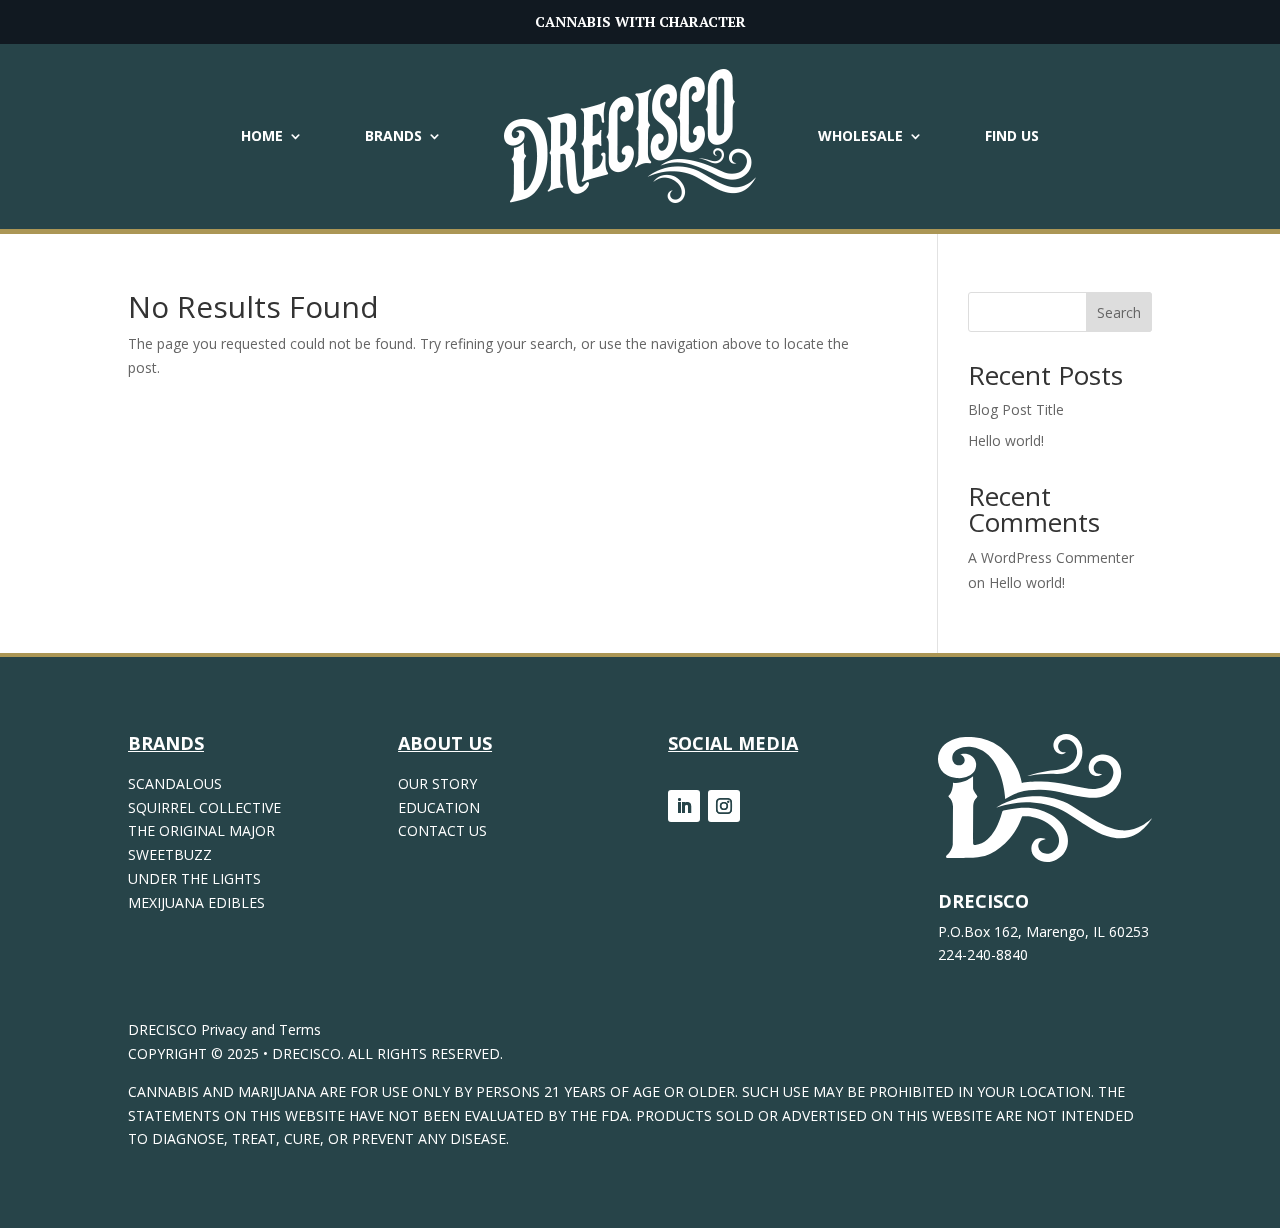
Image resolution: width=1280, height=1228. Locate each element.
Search (1119, 312)
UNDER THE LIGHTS (194, 878)
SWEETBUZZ (170, 854)
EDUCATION (439, 807)
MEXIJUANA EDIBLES (196, 902)
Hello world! (1006, 440)
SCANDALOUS (175, 783)
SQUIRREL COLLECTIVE (204, 807)
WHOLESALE (860, 135)
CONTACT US (442, 830)
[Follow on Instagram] (724, 806)
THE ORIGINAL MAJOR (201, 830)
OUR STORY (437, 783)
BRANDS (393, 135)
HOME (262, 135)
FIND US (1012, 135)
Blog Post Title (1016, 409)
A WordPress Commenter (1051, 557)
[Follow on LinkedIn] (684, 806)
